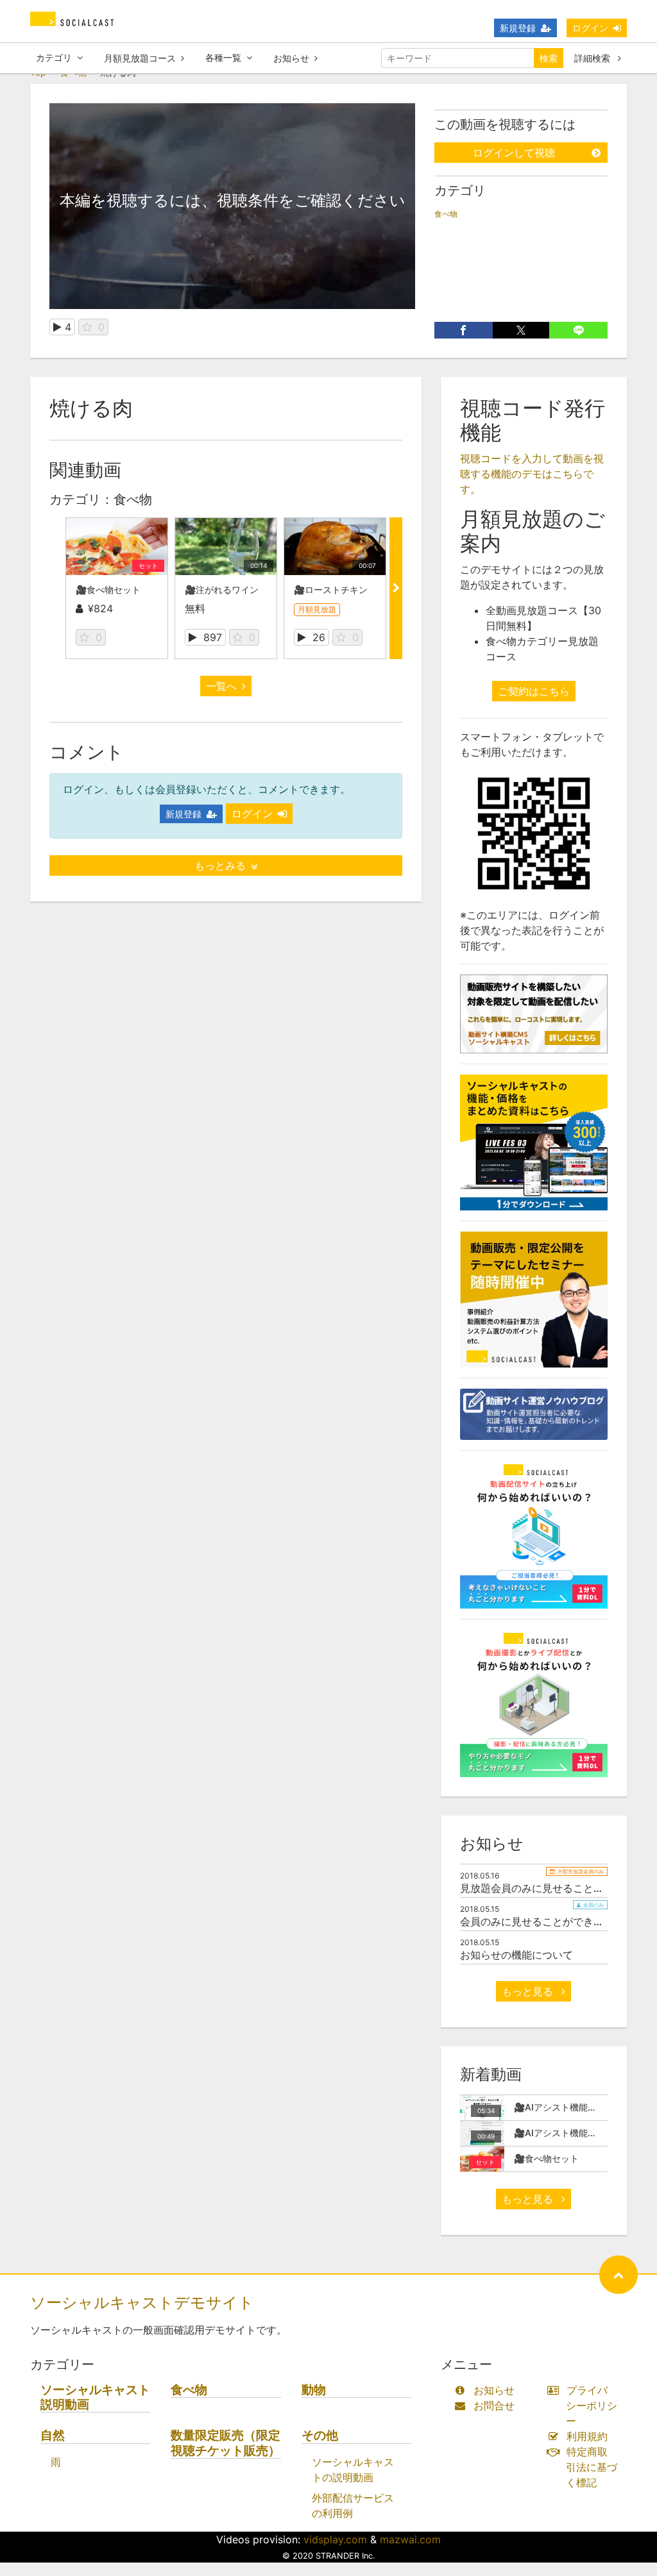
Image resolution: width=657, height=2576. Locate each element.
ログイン (590, 28)
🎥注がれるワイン (222, 590)
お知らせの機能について (516, 1955)
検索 (549, 58)
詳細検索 (593, 58)
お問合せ (494, 2405)
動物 (314, 2390)
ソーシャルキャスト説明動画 (95, 2397)
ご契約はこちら (534, 691)
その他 (320, 2435)
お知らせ (291, 58)
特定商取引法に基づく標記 (592, 2467)
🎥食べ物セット (108, 590)
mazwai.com (410, 2539)
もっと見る (529, 1991)
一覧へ (221, 686)
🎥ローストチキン (331, 590)
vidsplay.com (335, 2539)
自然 (53, 2435)
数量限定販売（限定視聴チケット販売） (226, 2443)
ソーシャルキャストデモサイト (142, 2303)
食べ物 (446, 214)
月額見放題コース (140, 58)
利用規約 (587, 2436)
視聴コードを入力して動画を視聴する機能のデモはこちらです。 (532, 474)
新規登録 (518, 28)
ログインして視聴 (514, 153)
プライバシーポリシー (592, 2405)
